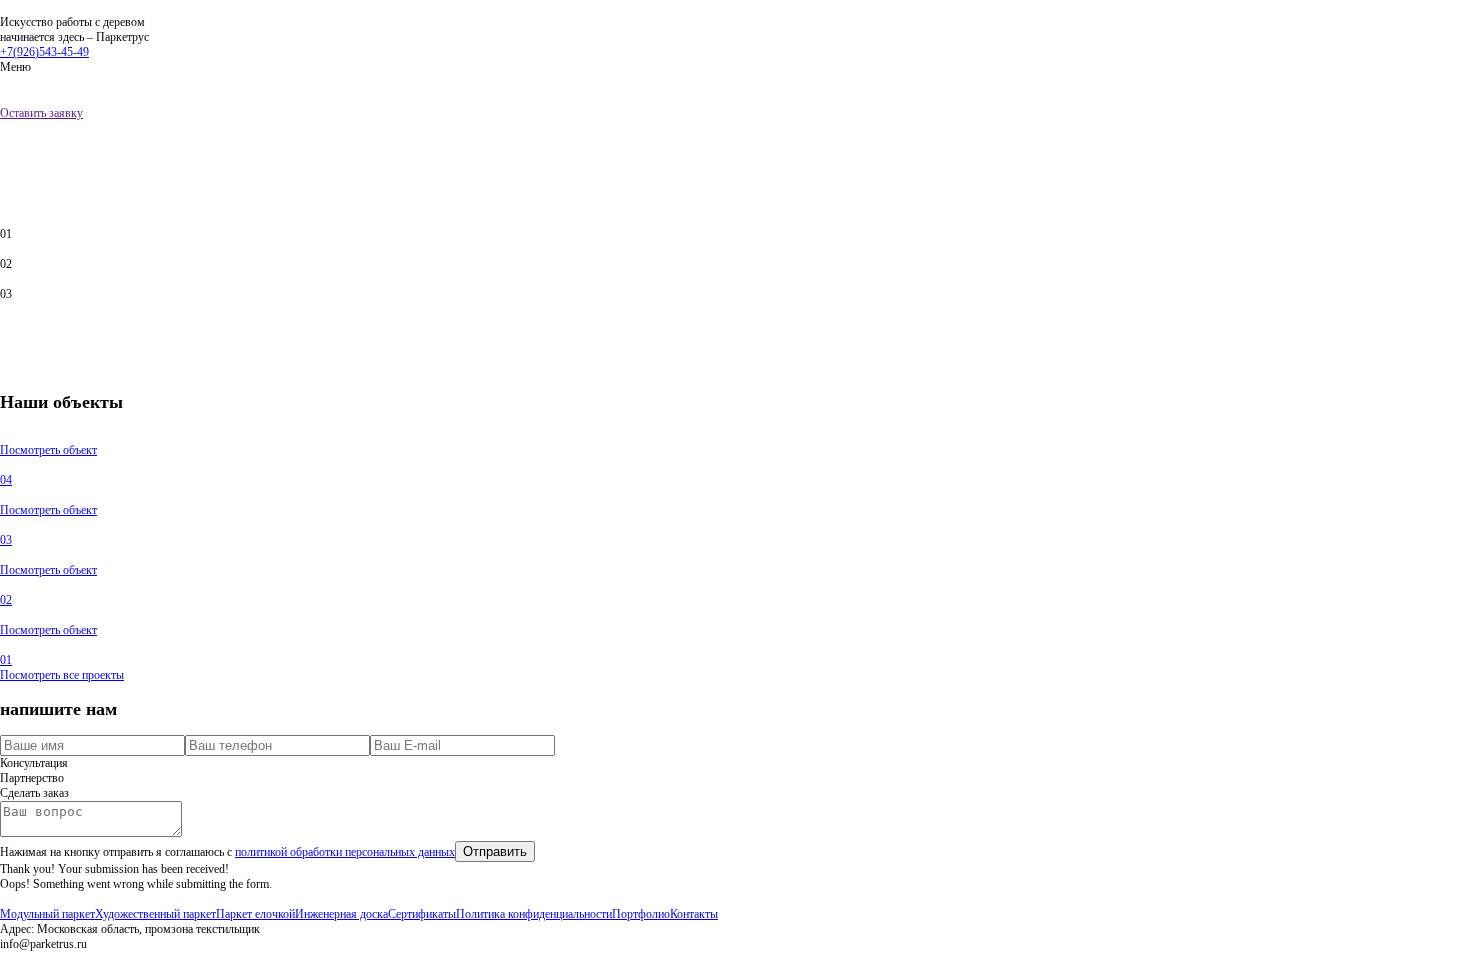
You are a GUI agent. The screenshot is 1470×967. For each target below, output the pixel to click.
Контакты (694, 914)
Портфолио (641, 914)
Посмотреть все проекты (62, 675)
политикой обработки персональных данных (345, 852)
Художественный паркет (155, 914)
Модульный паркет (47, 914)
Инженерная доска (341, 914)
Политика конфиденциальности (534, 914)
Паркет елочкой (255, 914)
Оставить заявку (41, 113)
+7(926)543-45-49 (44, 52)
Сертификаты (422, 914)
